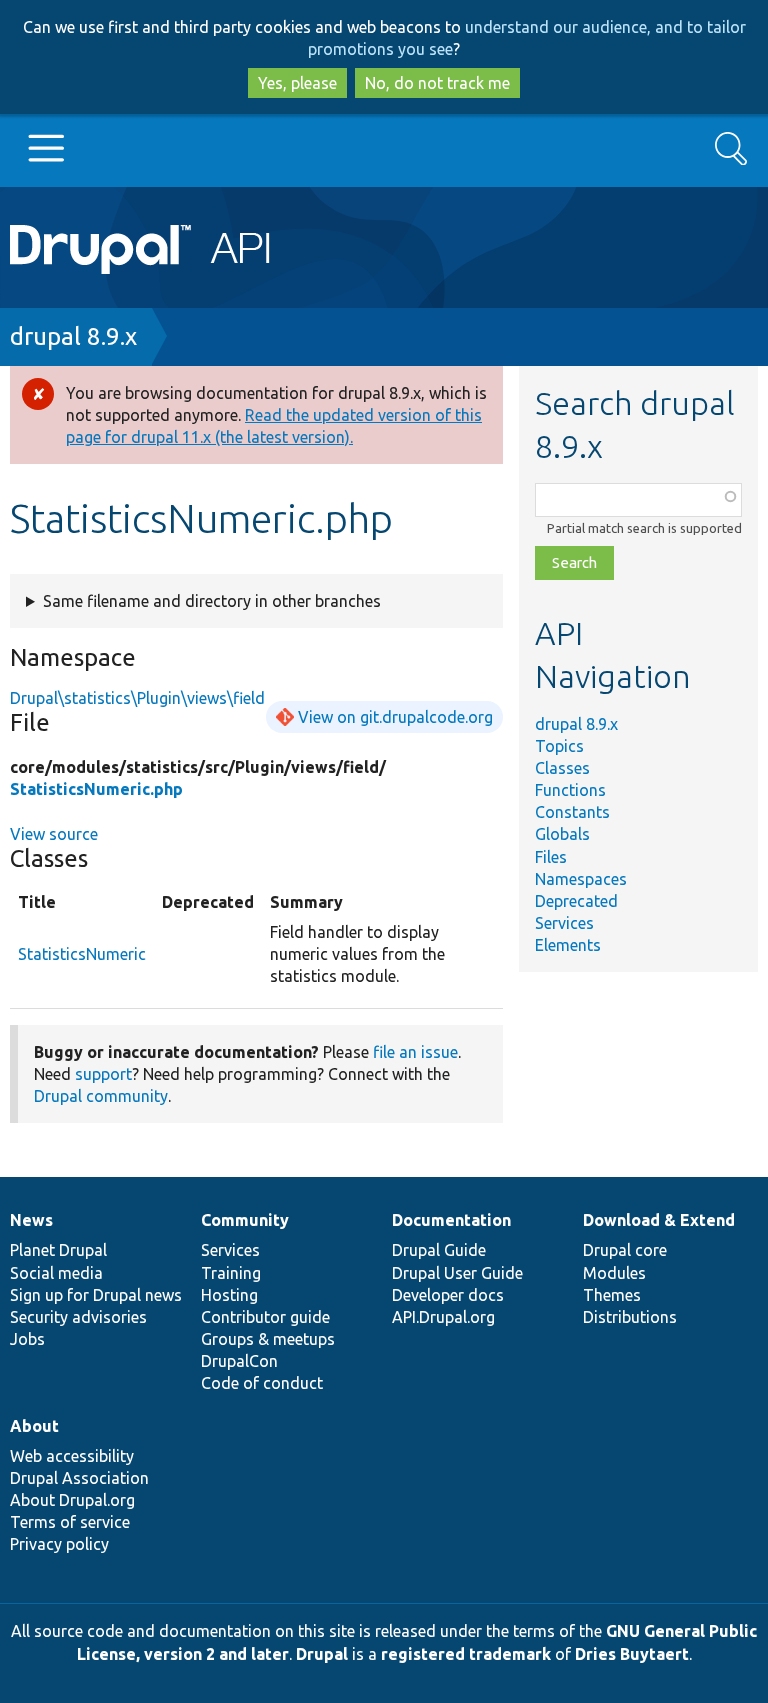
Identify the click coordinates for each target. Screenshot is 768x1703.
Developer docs (448, 1295)
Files (551, 857)
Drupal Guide (439, 1250)
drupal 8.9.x (73, 336)
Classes (562, 768)
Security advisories (78, 1317)
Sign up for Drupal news (96, 1295)
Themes (612, 1295)
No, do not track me (437, 83)
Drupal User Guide (457, 1273)
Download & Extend (659, 1220)
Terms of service (70, 1522)
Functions (570, 790)
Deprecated (576, 901)
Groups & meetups (268, 1339)
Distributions (630, 1317)
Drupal (322, 1654)
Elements (568, 945)
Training (231, 1273)
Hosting (229, 1295)
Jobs (27, 1339)
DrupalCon (239, 1361)
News (31, 1220)
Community (245, 1220)
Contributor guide (265, 1317)
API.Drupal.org (443, 1317)
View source (54, 834)
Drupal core (625, 1250)
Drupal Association (79, 1478)
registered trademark (466, 1654)
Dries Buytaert (632, 1654)
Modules (614, 1273)
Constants (572, 812)
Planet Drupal (58, 1250)
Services (564, 923)
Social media (56, 1273)
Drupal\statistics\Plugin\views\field (137, 698)
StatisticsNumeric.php (96, 789)
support (103, 1074)
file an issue (415, 1052)
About (34, 1426)
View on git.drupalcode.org (395, 717)
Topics (559, 746)
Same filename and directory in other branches (212, 601)
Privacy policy (59, 1544)
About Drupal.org (72, 1500)
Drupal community (101, 1096)
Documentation (451, 1220)
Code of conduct (262, 1383)
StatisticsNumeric (82, 954)
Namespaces (581, 879)
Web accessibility (72, 1456)
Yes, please (297, 83)
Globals (562, 834)
